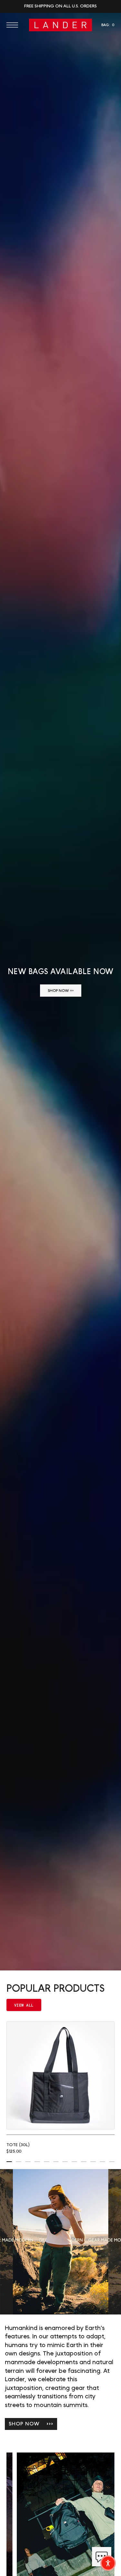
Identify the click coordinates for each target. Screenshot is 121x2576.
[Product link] (60, 2075)
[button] (14, 25)
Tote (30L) (18, 2145)
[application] (102, 2557)
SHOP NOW (31, 2424)
